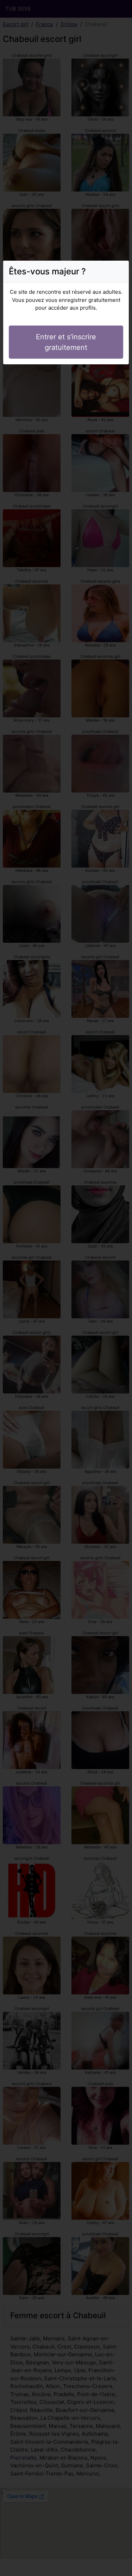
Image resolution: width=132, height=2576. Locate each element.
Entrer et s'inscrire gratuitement (66, 342)
